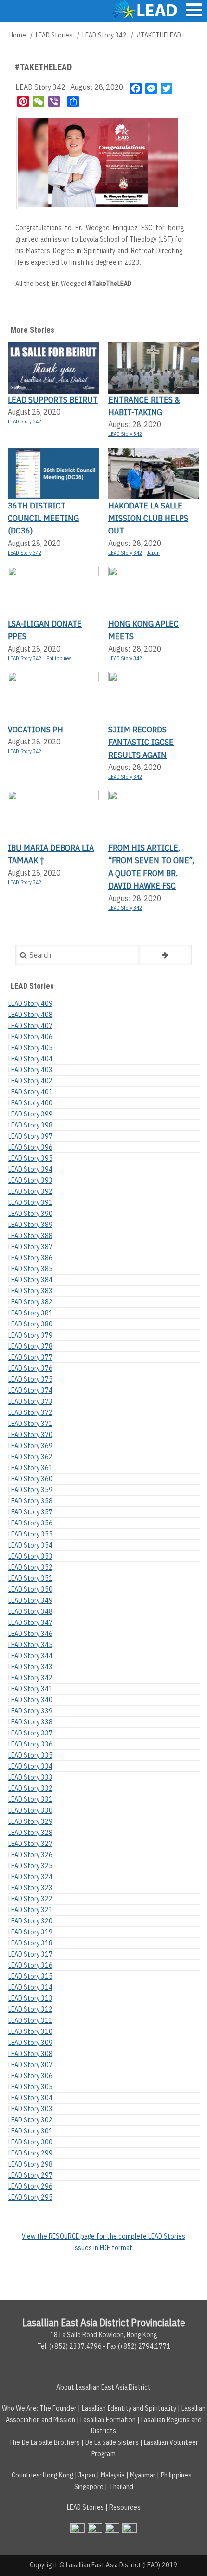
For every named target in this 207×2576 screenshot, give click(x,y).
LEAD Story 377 (30, 1357)
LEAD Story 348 (30, 1611)
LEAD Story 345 (30, 1645)
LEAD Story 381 (30, 1313)
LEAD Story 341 (30, 1689)
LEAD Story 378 (30, 1346)
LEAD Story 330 (30, 1810)
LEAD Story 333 (30, 1777)
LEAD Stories (54, 35)
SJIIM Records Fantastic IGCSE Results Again (141, 742)
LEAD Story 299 (30, 2153)
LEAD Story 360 (30, 1479)
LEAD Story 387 (30, 1247)
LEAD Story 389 (30, 1225)
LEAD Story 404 (30, 1059)
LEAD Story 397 (30, 1136)
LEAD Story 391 (30, 1202)
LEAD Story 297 (30, 2175)
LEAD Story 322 (30, 1899)
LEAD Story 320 (30, 1921)
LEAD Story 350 (30, 1589)
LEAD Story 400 (30, 1103)
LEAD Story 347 (30, 1622)
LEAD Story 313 (30, 1998)
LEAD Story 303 (30, 2109)
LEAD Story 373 (30, 1401)
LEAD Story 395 (30, 1158)
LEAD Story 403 (30, 1070)
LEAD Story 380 (30, 1324)
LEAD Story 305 (30, 2087)
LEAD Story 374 (30, 1390)
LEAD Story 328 (30, 1833)
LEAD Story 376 (30, 1368)
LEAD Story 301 (30, 2131)
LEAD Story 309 (30, 2043)
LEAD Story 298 (30, 2164)
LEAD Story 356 (30, 1523)
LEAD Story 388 (30, 1236)
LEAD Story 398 (30, 1125)
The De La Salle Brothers (44, 2442)
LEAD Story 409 (30, 1003)
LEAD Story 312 (30, 2009)
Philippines (59, 658)
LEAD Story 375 (30, 1379)
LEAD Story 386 (30, 1258)
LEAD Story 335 (30, 1755)
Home (18, 35)
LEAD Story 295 (30, 2197)
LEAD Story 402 (30, 1081)
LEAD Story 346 (30, 1634)
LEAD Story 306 (30, 2076)
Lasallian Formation (108, 2420)
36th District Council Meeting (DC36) (43, 518)
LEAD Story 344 (30, 1656)
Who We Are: (20, 2408)
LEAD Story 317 (30, 1954)
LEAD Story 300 (30, 2142)
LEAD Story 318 (30, 1943)
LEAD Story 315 (30, 1976)
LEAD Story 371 (30, 1424)
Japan (153, 553)
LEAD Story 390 (30, 1214)
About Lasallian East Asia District (103, 2387)
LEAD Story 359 (30, 1490)
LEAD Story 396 (30, 1147)
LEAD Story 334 (30, 1766)
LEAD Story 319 (30, 1932)
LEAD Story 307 (30, 2065)
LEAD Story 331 (30, 1799)
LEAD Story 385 (30, 1269)
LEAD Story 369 (30, 1446)
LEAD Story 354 (30, 1545)
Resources (125, 2507)
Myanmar (143, 2475)
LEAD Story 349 (30, 1600)
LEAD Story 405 (30, 1048)
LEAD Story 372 (30, 1412)
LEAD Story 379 (30, 1335)
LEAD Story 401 (30, 1092)
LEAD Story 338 (30, 1722)
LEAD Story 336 (30, 1744)
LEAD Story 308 (30, 2054)
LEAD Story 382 (30, 1302)
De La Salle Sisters (112, 2442)
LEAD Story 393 (30, 1180)
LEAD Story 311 (30, 2020)
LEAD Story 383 (30, 1291)
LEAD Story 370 (30, 1435)
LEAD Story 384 (30, 1280)
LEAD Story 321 (30, 1910)
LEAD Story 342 (104, 35)
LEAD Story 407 (30, 1026)
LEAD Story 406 (30, 1037)
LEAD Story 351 (30, 1578)
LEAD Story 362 (30, 1457)
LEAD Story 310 (30, 2031)
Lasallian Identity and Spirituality (129, 2408)
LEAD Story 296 (30, 2186)
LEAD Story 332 (30, 1788)
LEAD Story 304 (30, 2098)
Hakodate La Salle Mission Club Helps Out (148, 518)
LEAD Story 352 (30, 1567)
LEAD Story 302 (30, 2120)
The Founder (58, 2408)
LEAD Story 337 (30, 1733)
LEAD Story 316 (30, 1965)
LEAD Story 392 (30, 1191)
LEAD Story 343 (30, 1667)
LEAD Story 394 (30, 1169)
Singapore (89, 2487)
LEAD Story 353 (30, 1556)
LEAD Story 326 (30, 1855)
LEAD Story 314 (30, 1987)
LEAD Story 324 (30, 1877)
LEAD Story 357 (30, 1512)
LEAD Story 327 (30, 1844)
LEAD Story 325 (30, 1866)
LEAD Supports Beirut (53, 400)
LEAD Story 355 (30, 1534)
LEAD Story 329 (30, 1821)
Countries (26, 2475)
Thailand (121, 2487)
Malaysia (113, 2475)
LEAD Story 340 (30, 1700)
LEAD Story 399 (30, 1114)
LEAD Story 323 (30, 1888)
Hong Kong (58, 2475)
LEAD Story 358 (30, 1501)
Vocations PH (35, 729)
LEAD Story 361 (30, 1468)
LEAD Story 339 (30, 1711)
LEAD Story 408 (30, 1015)
